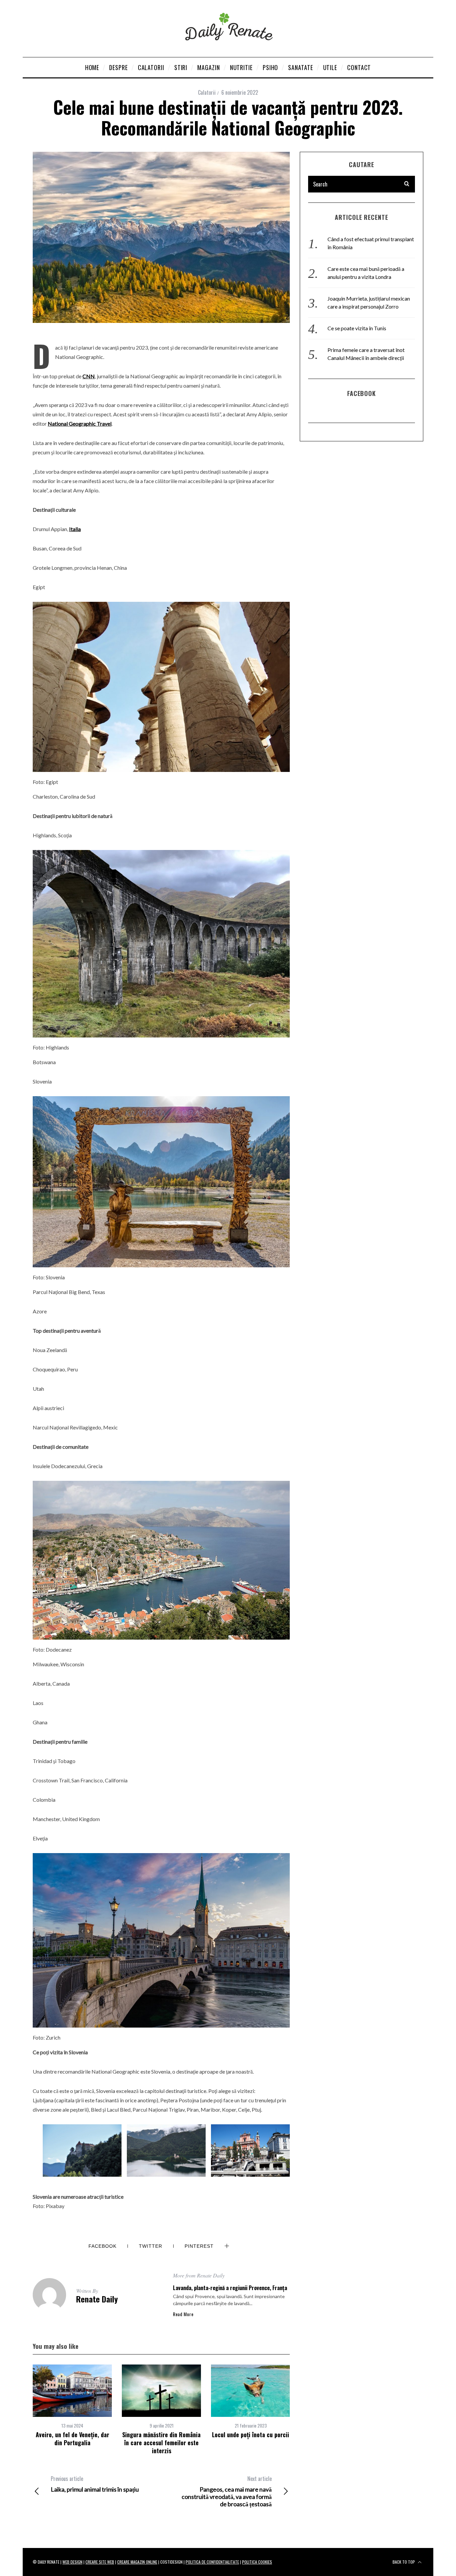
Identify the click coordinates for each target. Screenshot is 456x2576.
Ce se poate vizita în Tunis (357, 328)
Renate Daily (97, 2299)
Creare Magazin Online (137, 2562)
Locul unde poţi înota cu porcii (251, 2435)
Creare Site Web (100, 2562)
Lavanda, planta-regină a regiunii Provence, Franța (230, 2288)
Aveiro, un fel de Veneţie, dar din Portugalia (72, 2439)
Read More (183, 2314)
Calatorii (207, 92)
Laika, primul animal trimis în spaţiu (95, 2484)
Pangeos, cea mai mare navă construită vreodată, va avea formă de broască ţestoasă (227, 2491)
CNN (89, 376)
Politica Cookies (257, 2562)
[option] (72, 2406)
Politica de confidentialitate (212, 2562)
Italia (75, 529)
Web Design (72, 2562)
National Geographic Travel (80, 423)
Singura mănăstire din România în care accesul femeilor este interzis (161, 2443)
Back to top (404, 2562)
